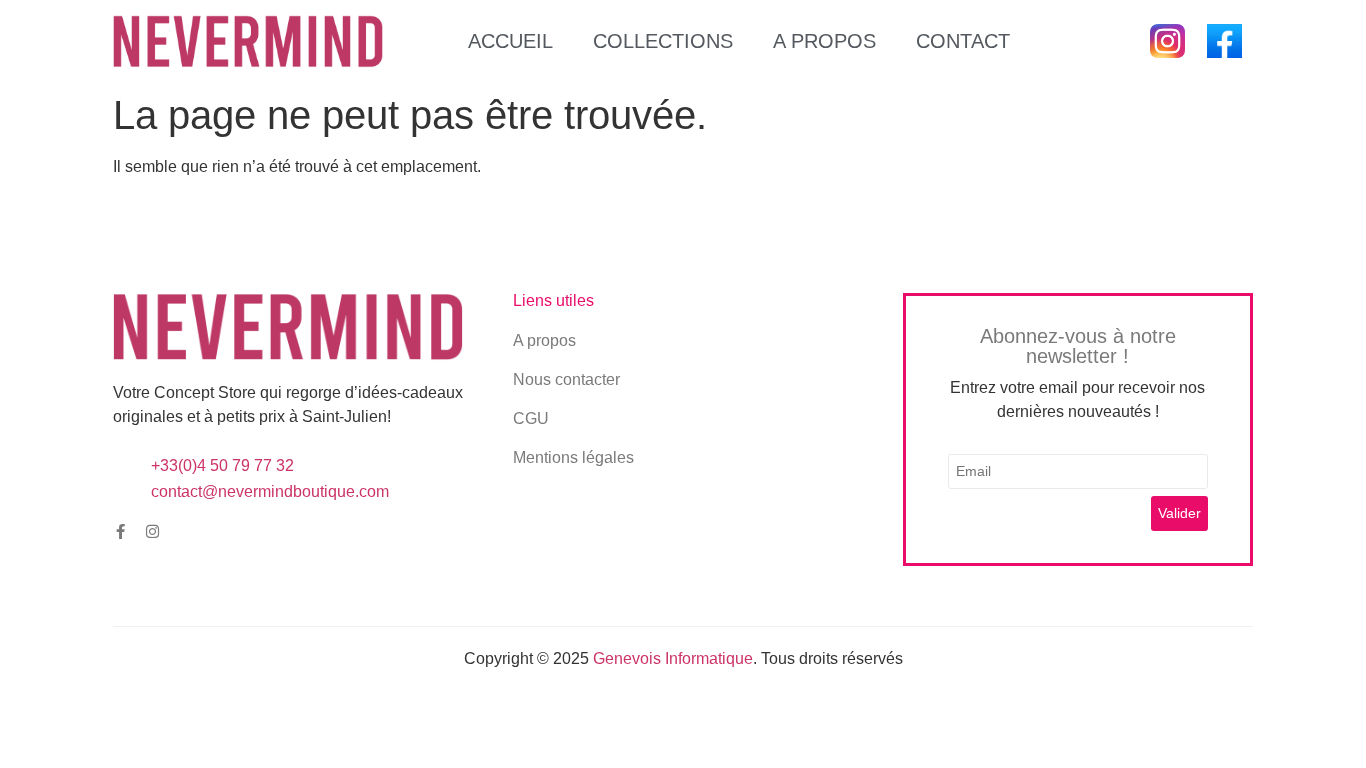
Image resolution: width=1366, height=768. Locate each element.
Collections (663, 41)
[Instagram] (152, 531)
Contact (963, 41)
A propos (824, 41)
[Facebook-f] (120, 531)
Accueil (510, 41)
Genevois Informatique (673, 658)
